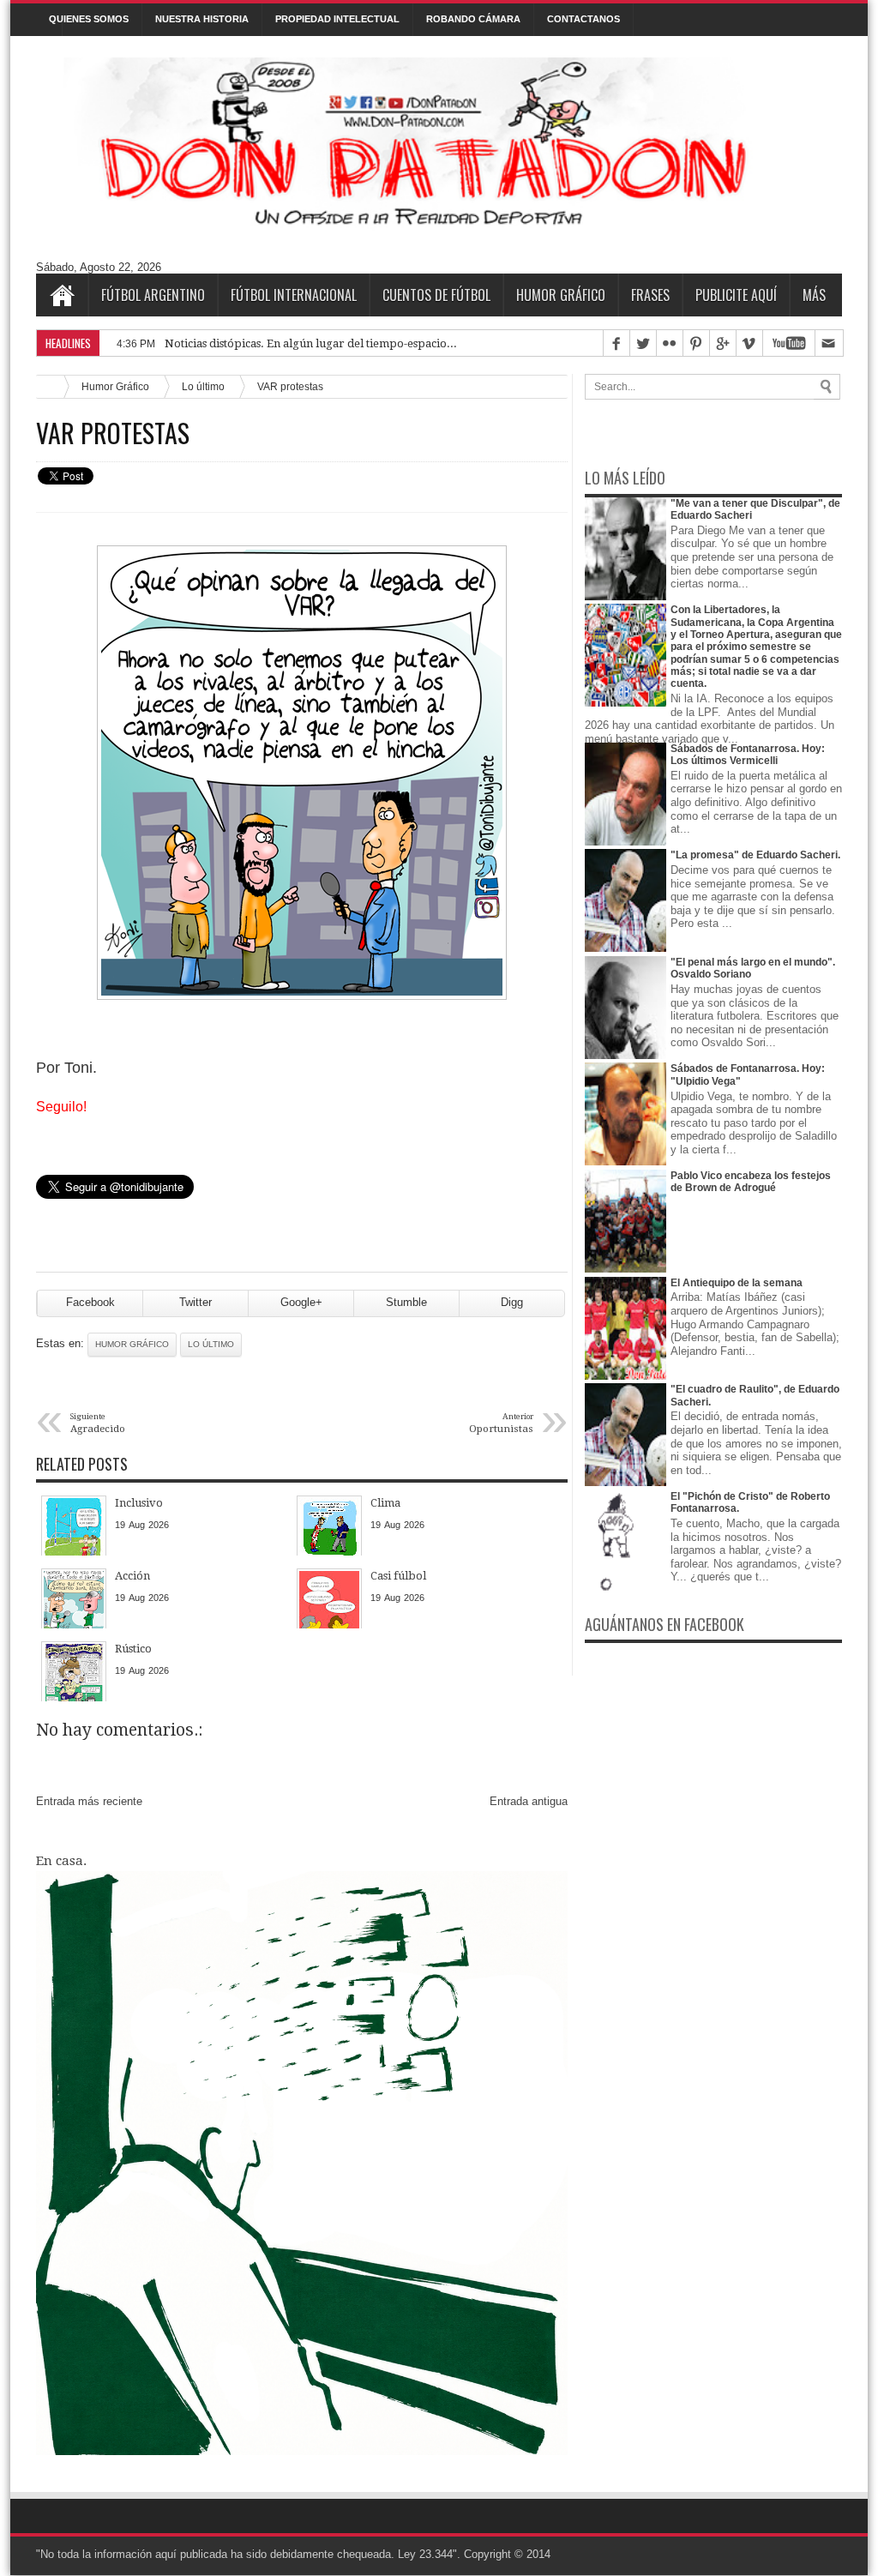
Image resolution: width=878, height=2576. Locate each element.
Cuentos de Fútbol (436, 295)
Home (62, 295)
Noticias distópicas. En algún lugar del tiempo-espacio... (311, 343)
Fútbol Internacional (294, 295)
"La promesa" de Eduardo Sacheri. (755, 855)
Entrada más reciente (89, 1801)
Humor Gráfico (561, 295)
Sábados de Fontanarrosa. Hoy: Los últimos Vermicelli (748, 755)
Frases (650, 295)
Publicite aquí (736, 295)
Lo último (203, 386)
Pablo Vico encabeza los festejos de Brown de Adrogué (751, 1182)
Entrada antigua (529, 1801)
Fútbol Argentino (153, 295)
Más (814, 295)
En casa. (61, 1861)
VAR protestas (113, 433)
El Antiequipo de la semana (737, 1283)
